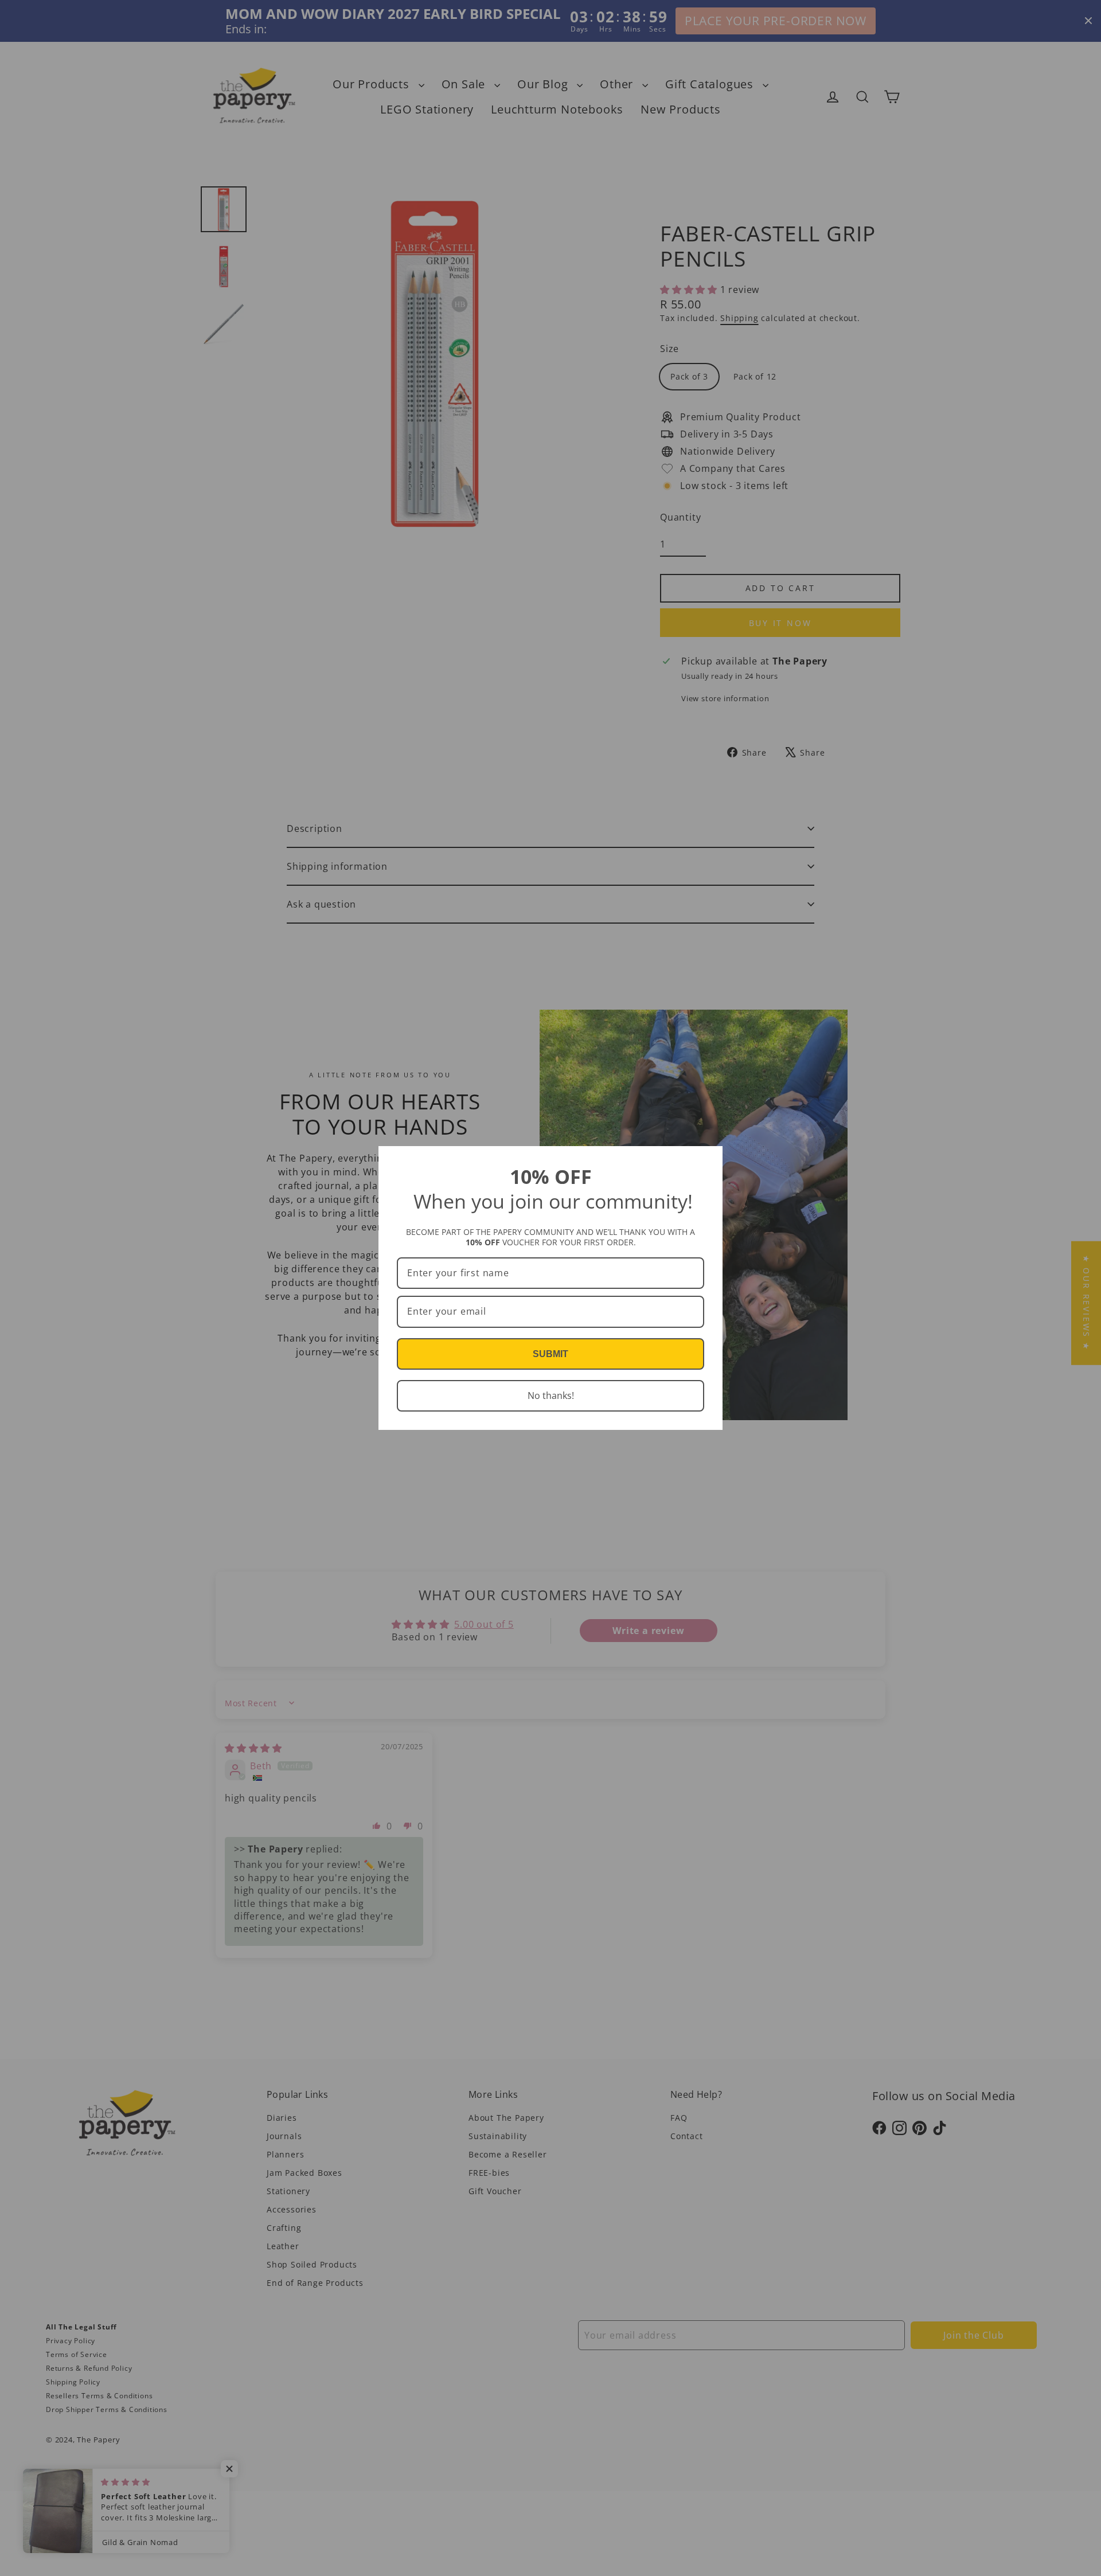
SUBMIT (550, 1354)
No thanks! (551, 1396)
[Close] (709, 1160)
